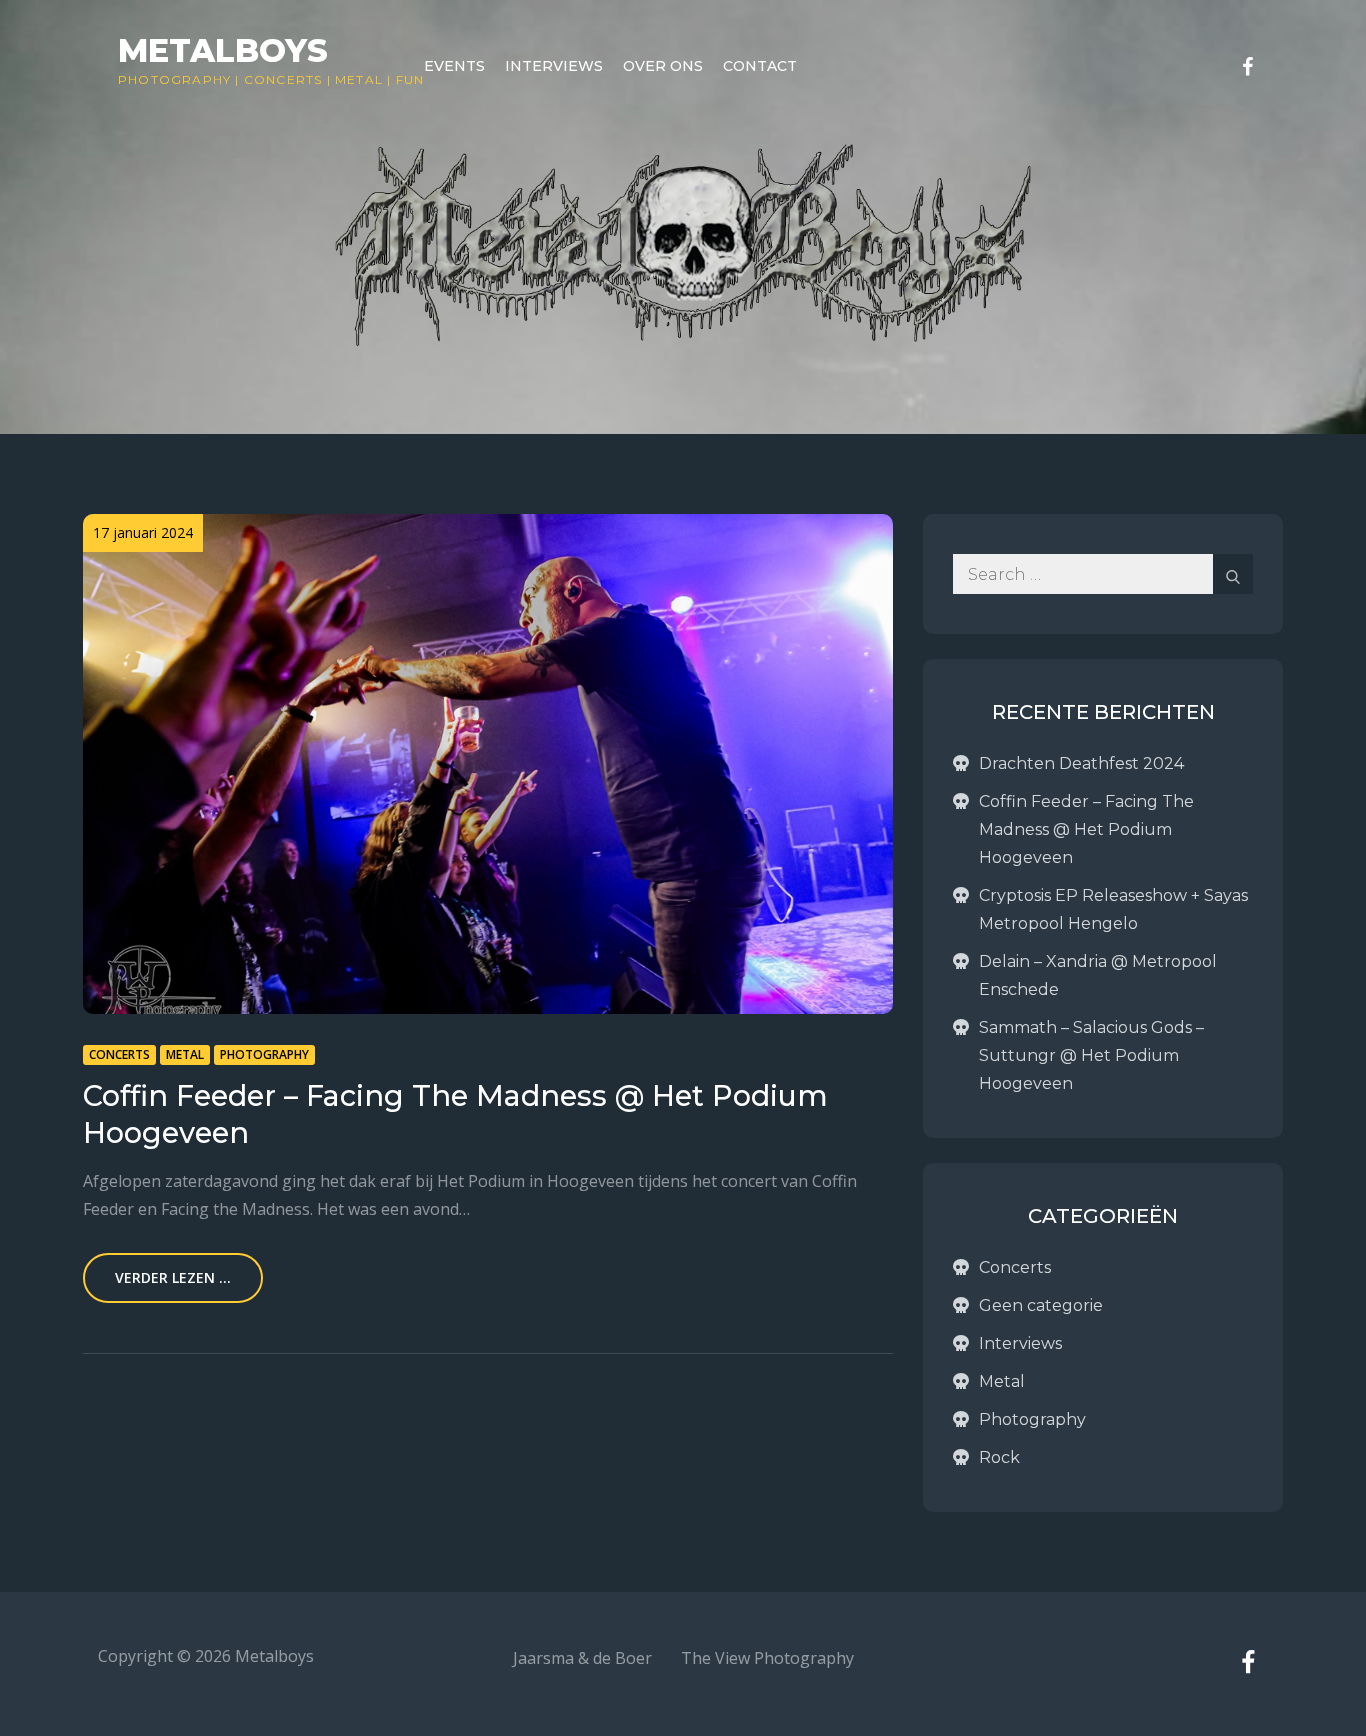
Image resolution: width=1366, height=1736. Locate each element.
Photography (174, 79)
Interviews (554, 66)
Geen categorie (1041, 1305)
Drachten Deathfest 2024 (1081, 763)
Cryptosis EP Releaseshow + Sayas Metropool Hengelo (1113, 909)
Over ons (663, 66)
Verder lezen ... (173, 1277)
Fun (410, 79)
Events (454, 66)
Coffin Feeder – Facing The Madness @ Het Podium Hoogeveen (1086, 829)
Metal (359, 79)
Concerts (283, 79)
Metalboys (223, 50)
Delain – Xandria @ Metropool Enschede (1098, 975)
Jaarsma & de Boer (582, 1658)
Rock (999, 1457)
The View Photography (767, 1658)
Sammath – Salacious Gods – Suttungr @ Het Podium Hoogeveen (1091, 1055)
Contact (760, 66)
